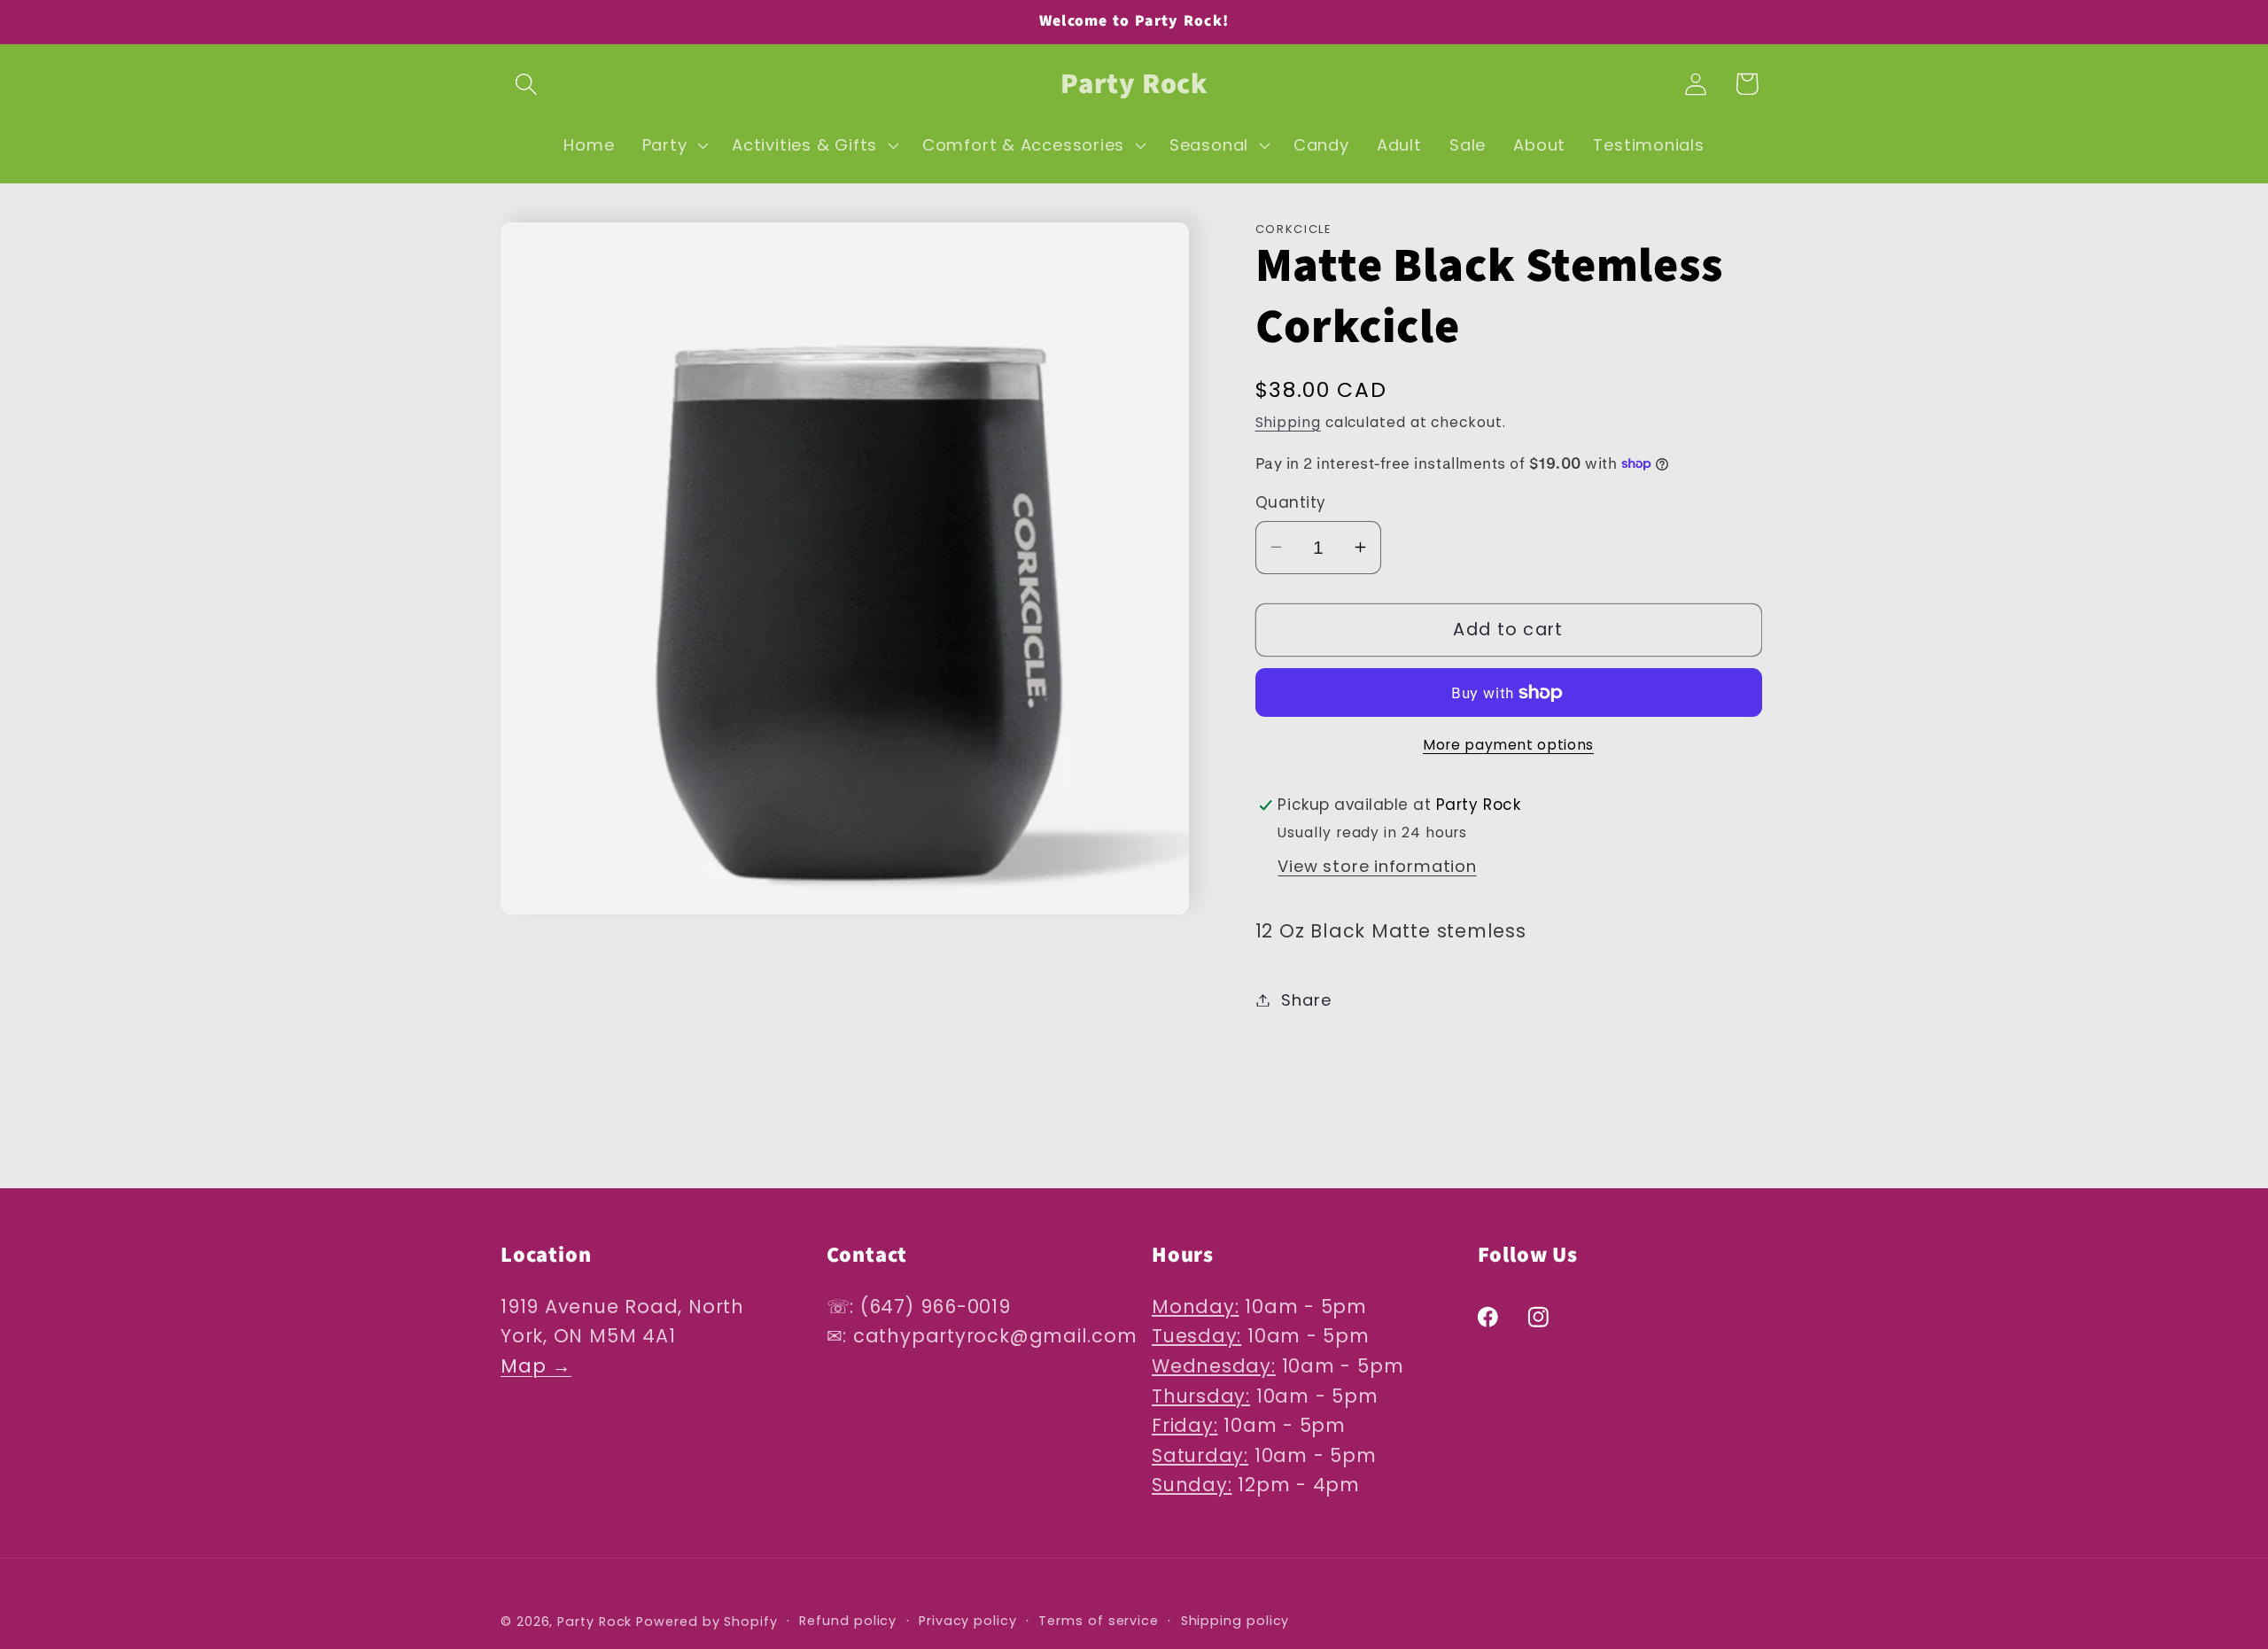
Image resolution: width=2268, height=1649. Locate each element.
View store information (1377, 866)
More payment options (1508, 745)
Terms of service (1099, 1621)
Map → (536, 1366)
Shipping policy (1235, 1621)
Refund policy (848, 1621)
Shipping (1288, 422)
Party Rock (594, 1622)
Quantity (1291, 503)
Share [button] (1306, 1000)
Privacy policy (968, 1621)
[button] (526, 84)
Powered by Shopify (707, 1622)
